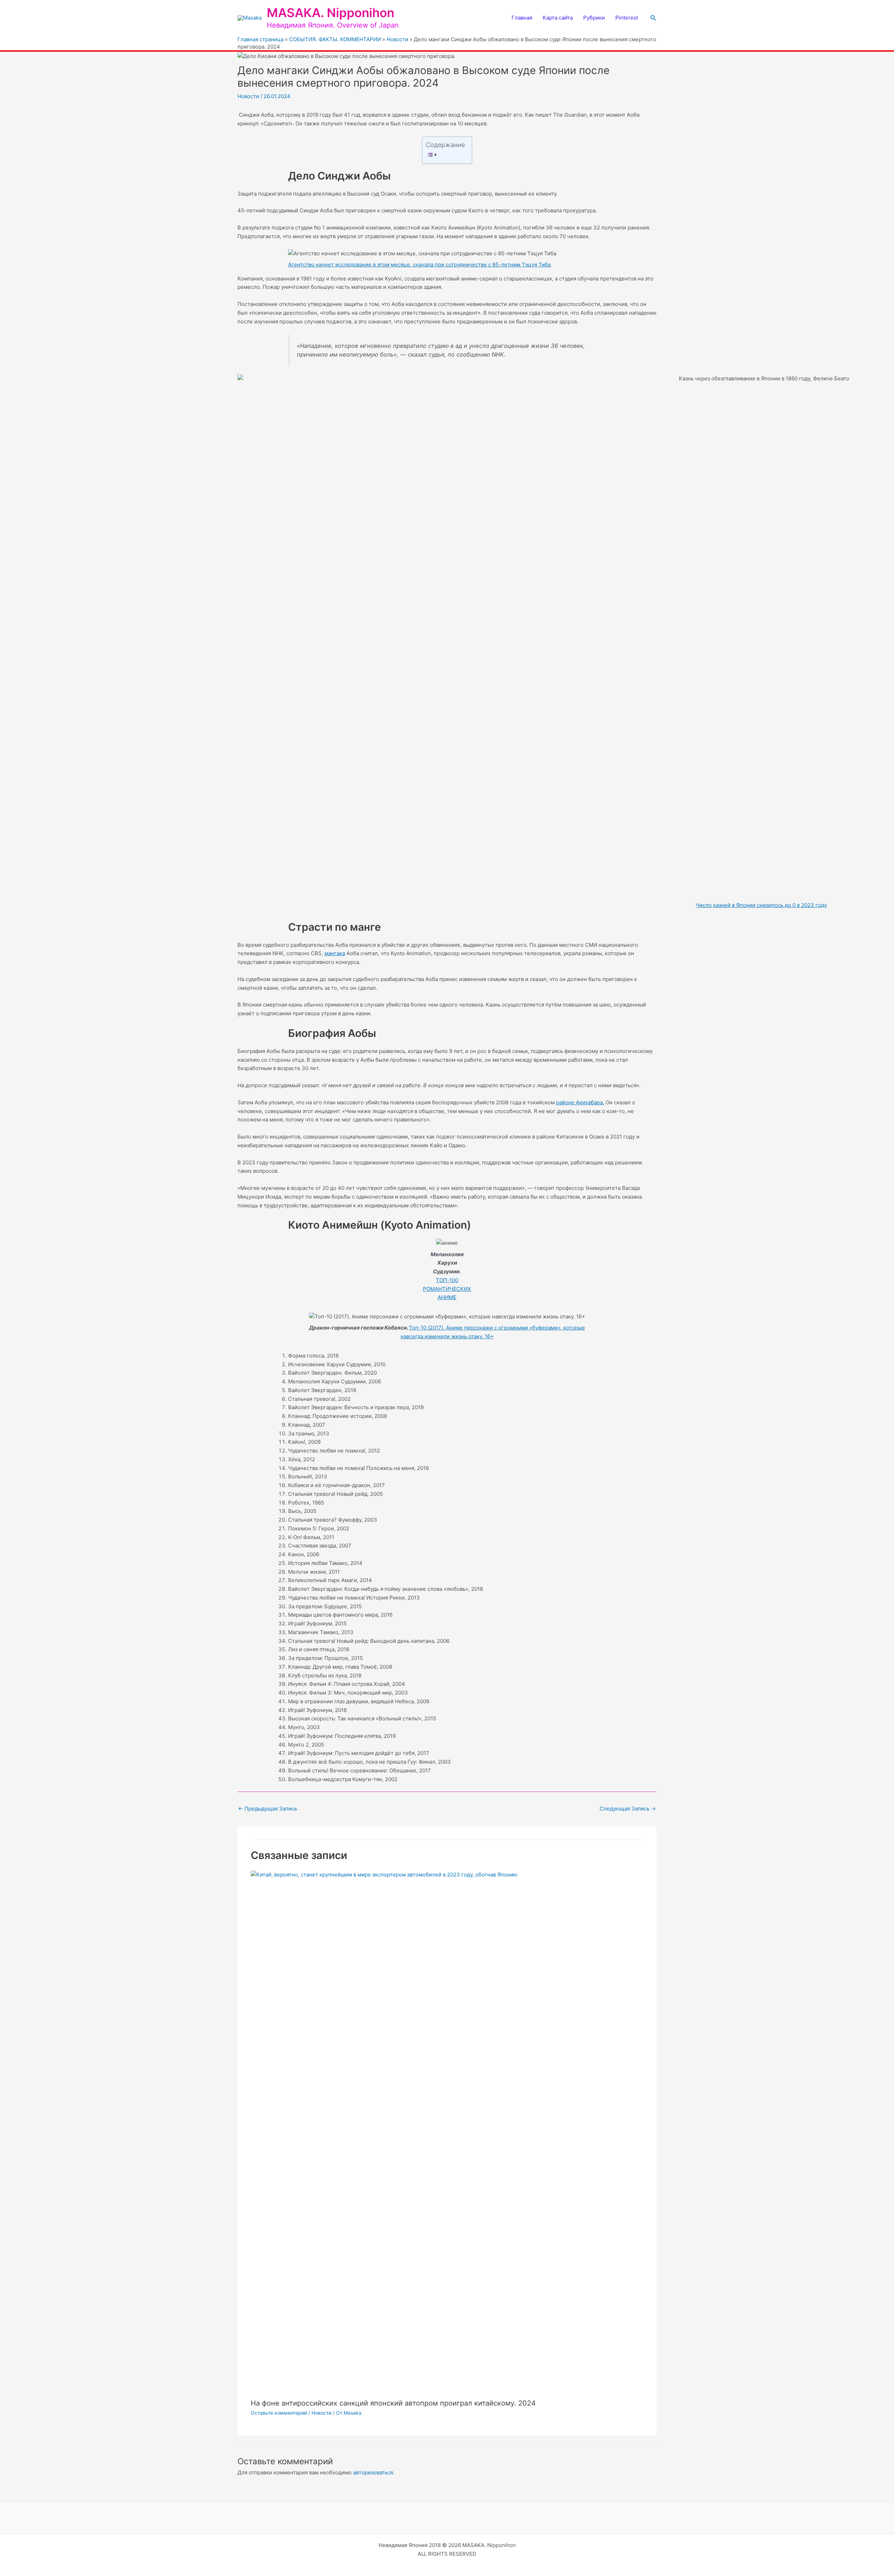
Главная (522, 18)
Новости (397, 39)
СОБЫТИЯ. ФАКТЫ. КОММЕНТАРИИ (335, 39)
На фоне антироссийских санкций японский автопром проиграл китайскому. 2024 (393, 2403)
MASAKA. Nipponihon (331, 13)
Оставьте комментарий (279, 2413)
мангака (335, 953)
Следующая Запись (628, 1809)
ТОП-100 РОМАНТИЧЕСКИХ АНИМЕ (447, 1289)
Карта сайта (558, 18)
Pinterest (627, 18)
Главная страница (261, 39)
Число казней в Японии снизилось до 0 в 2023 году (761, 905)
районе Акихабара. (580, 1102)
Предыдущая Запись (268, 1809)
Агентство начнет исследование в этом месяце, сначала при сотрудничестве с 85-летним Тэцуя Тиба (419, 265)
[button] (653, 18)
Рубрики (594, 18)
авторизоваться (373, 2472)
